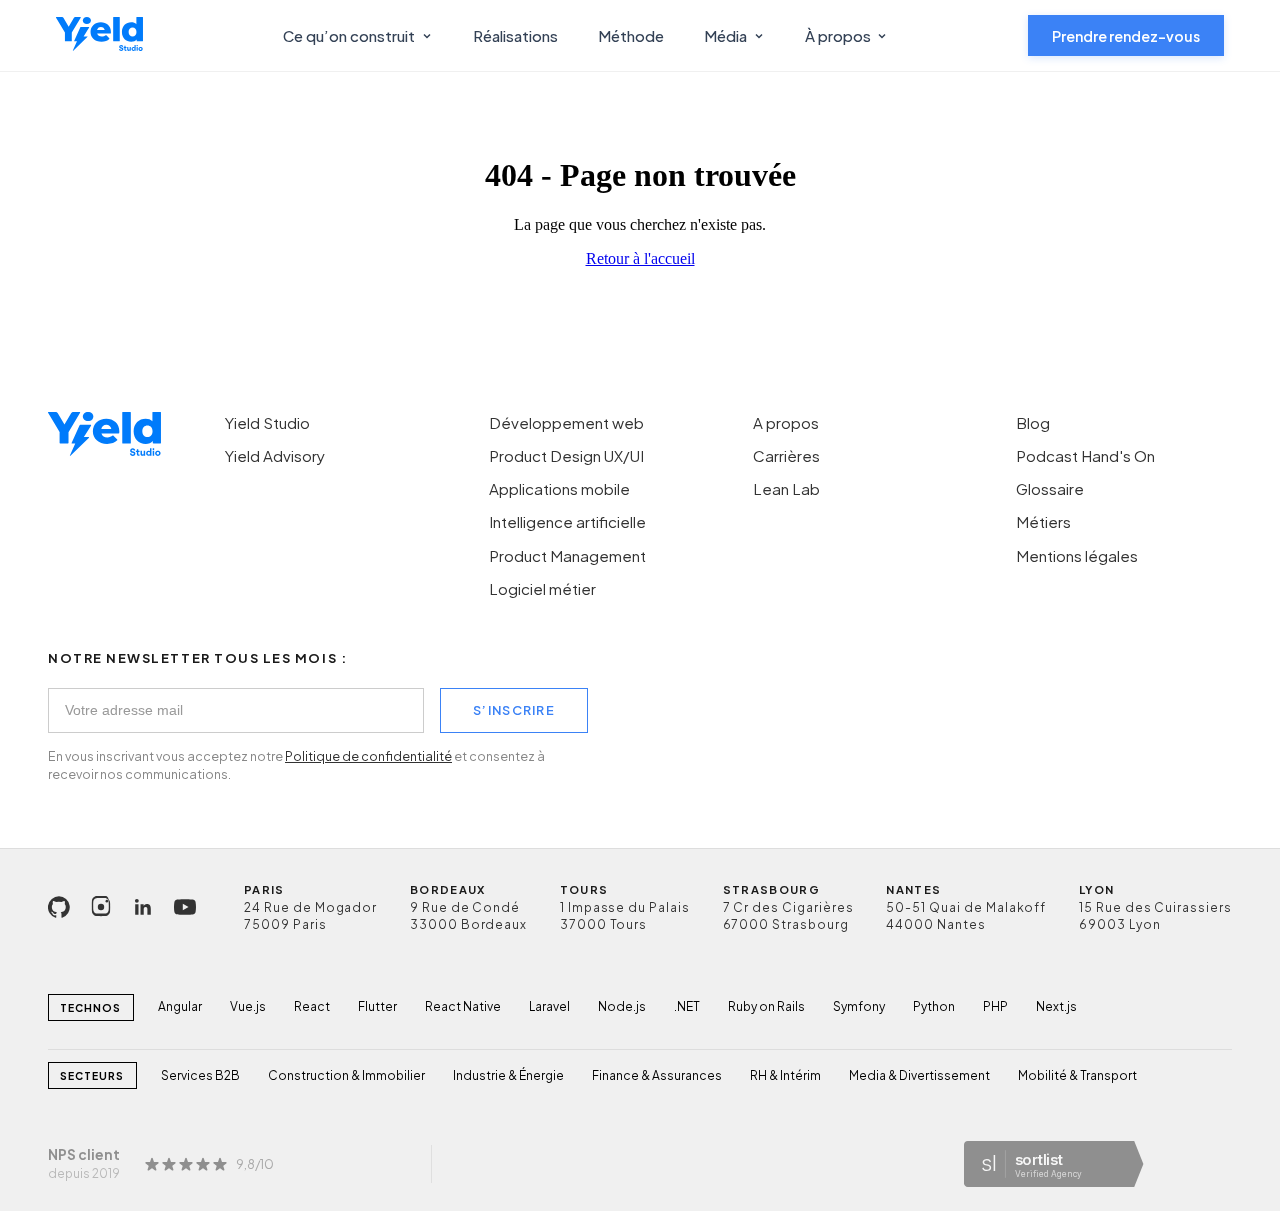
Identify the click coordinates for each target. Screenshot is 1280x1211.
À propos (838, 35)
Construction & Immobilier (346, 1075)
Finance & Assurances (657, 1075)
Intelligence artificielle (567, 521)
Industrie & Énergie (508, 1075)
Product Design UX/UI (566, 455)
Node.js (622, 1006)
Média (725, 35)
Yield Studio (267, 422)
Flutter (377, 1006)
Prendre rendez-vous (1126, 36)
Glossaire (1050, 488)
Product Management (567, 555)
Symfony (859, 1006)
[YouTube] (185, 907)
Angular (180, 1006)
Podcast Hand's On (1085, 455)
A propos (786, 422)
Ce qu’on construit (349, 35)
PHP (995, 1006)
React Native (463, 1006)
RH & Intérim (785, 1075)
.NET (687, 1006)
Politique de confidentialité (368, 756)
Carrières (786, 455)
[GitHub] (59, 907)
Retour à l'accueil (640, 258)
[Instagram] (101, 907)
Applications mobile (559, 488)
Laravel (549, 1006)
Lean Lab (786, 488)
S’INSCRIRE (514, 710)
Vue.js (248, 1006)
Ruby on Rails (766, 1006)
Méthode (631, 35)
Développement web (566, 422)
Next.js (1056, 1006)
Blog (1033, 422)
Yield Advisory (275, 455)
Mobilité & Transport (1077, 1075)
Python (934, 1006)
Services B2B (200, 1075)
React (312, 1006)
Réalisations (515, 35)
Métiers (1043, 521)
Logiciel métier (542, 588)
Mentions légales (1077, 555)
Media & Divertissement (919, 1075)
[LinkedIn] (143, 907)
